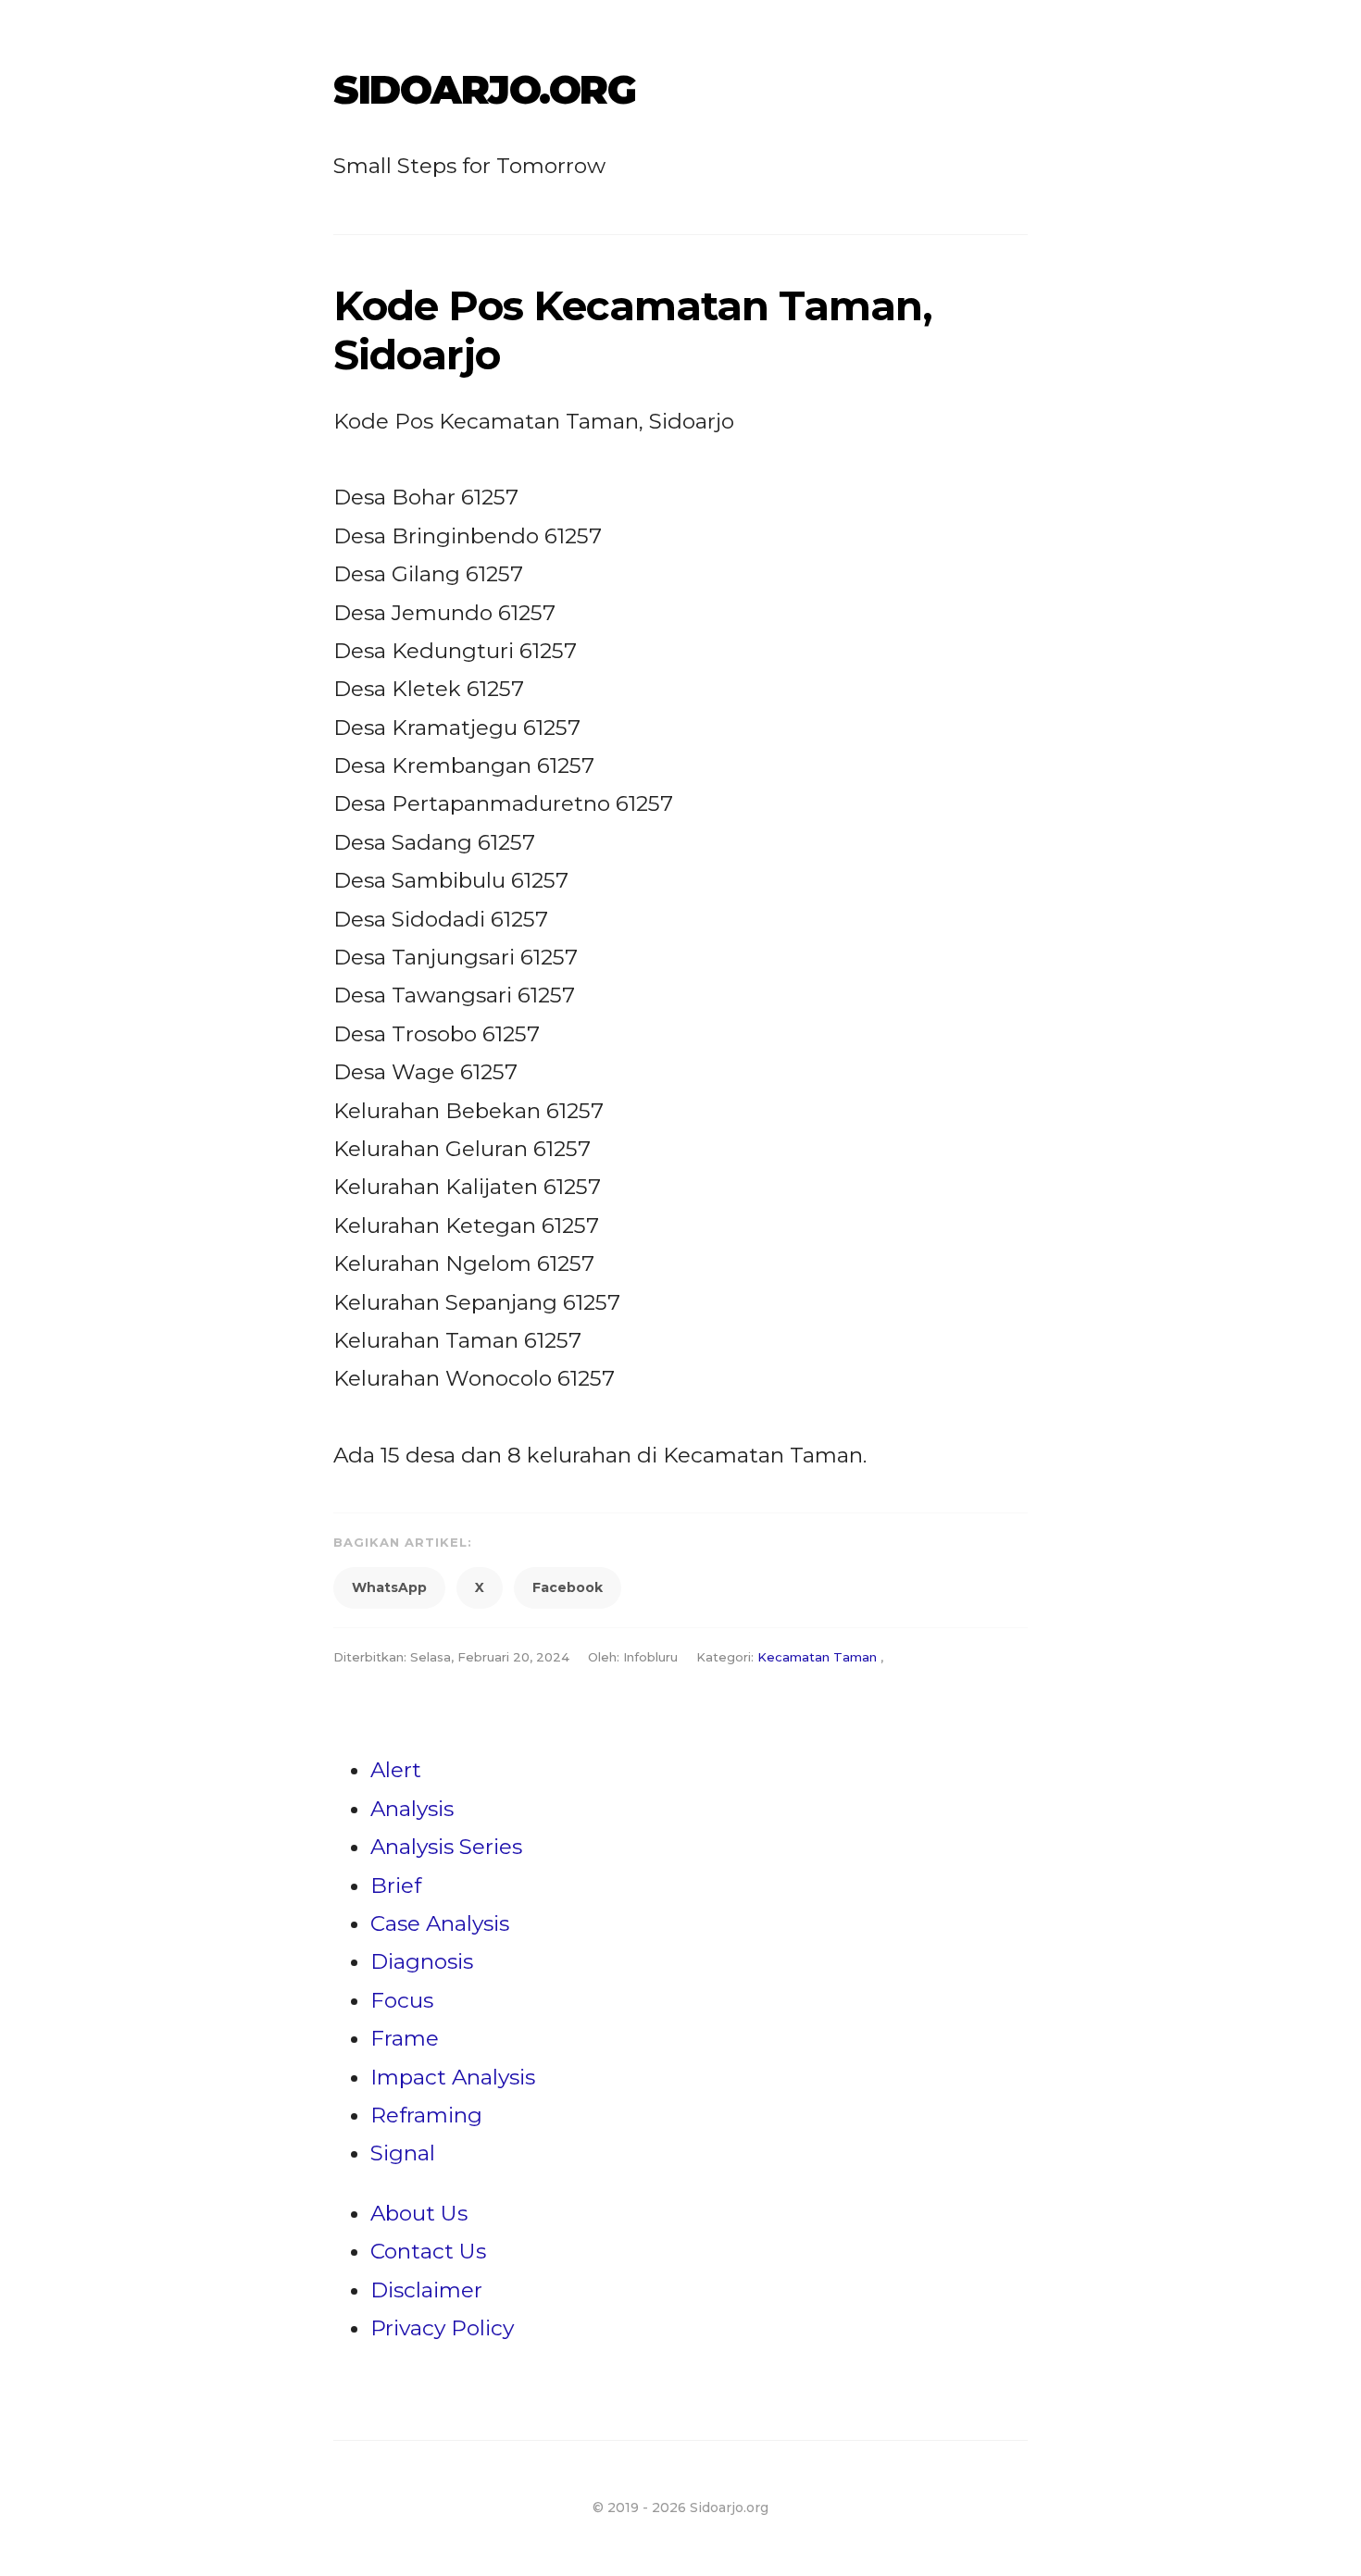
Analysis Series (446, 1847)
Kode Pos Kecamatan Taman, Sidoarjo (633, 330)
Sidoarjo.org (484, 90)
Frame (405, 2038)
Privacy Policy (442, 2328)
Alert (396, 1770)
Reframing (426, 2115)
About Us (419, 2213)
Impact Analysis (453, 2077)
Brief (396, 1885)
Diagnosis (422, 1961)
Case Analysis (440, 1923)
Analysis (412, 1809)
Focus (402, 2000)
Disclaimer (426, 2290)
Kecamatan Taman (817, 1657)
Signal (403, 2153)
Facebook (568, 1587)
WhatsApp (389, 1587)
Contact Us (428, 2251)
